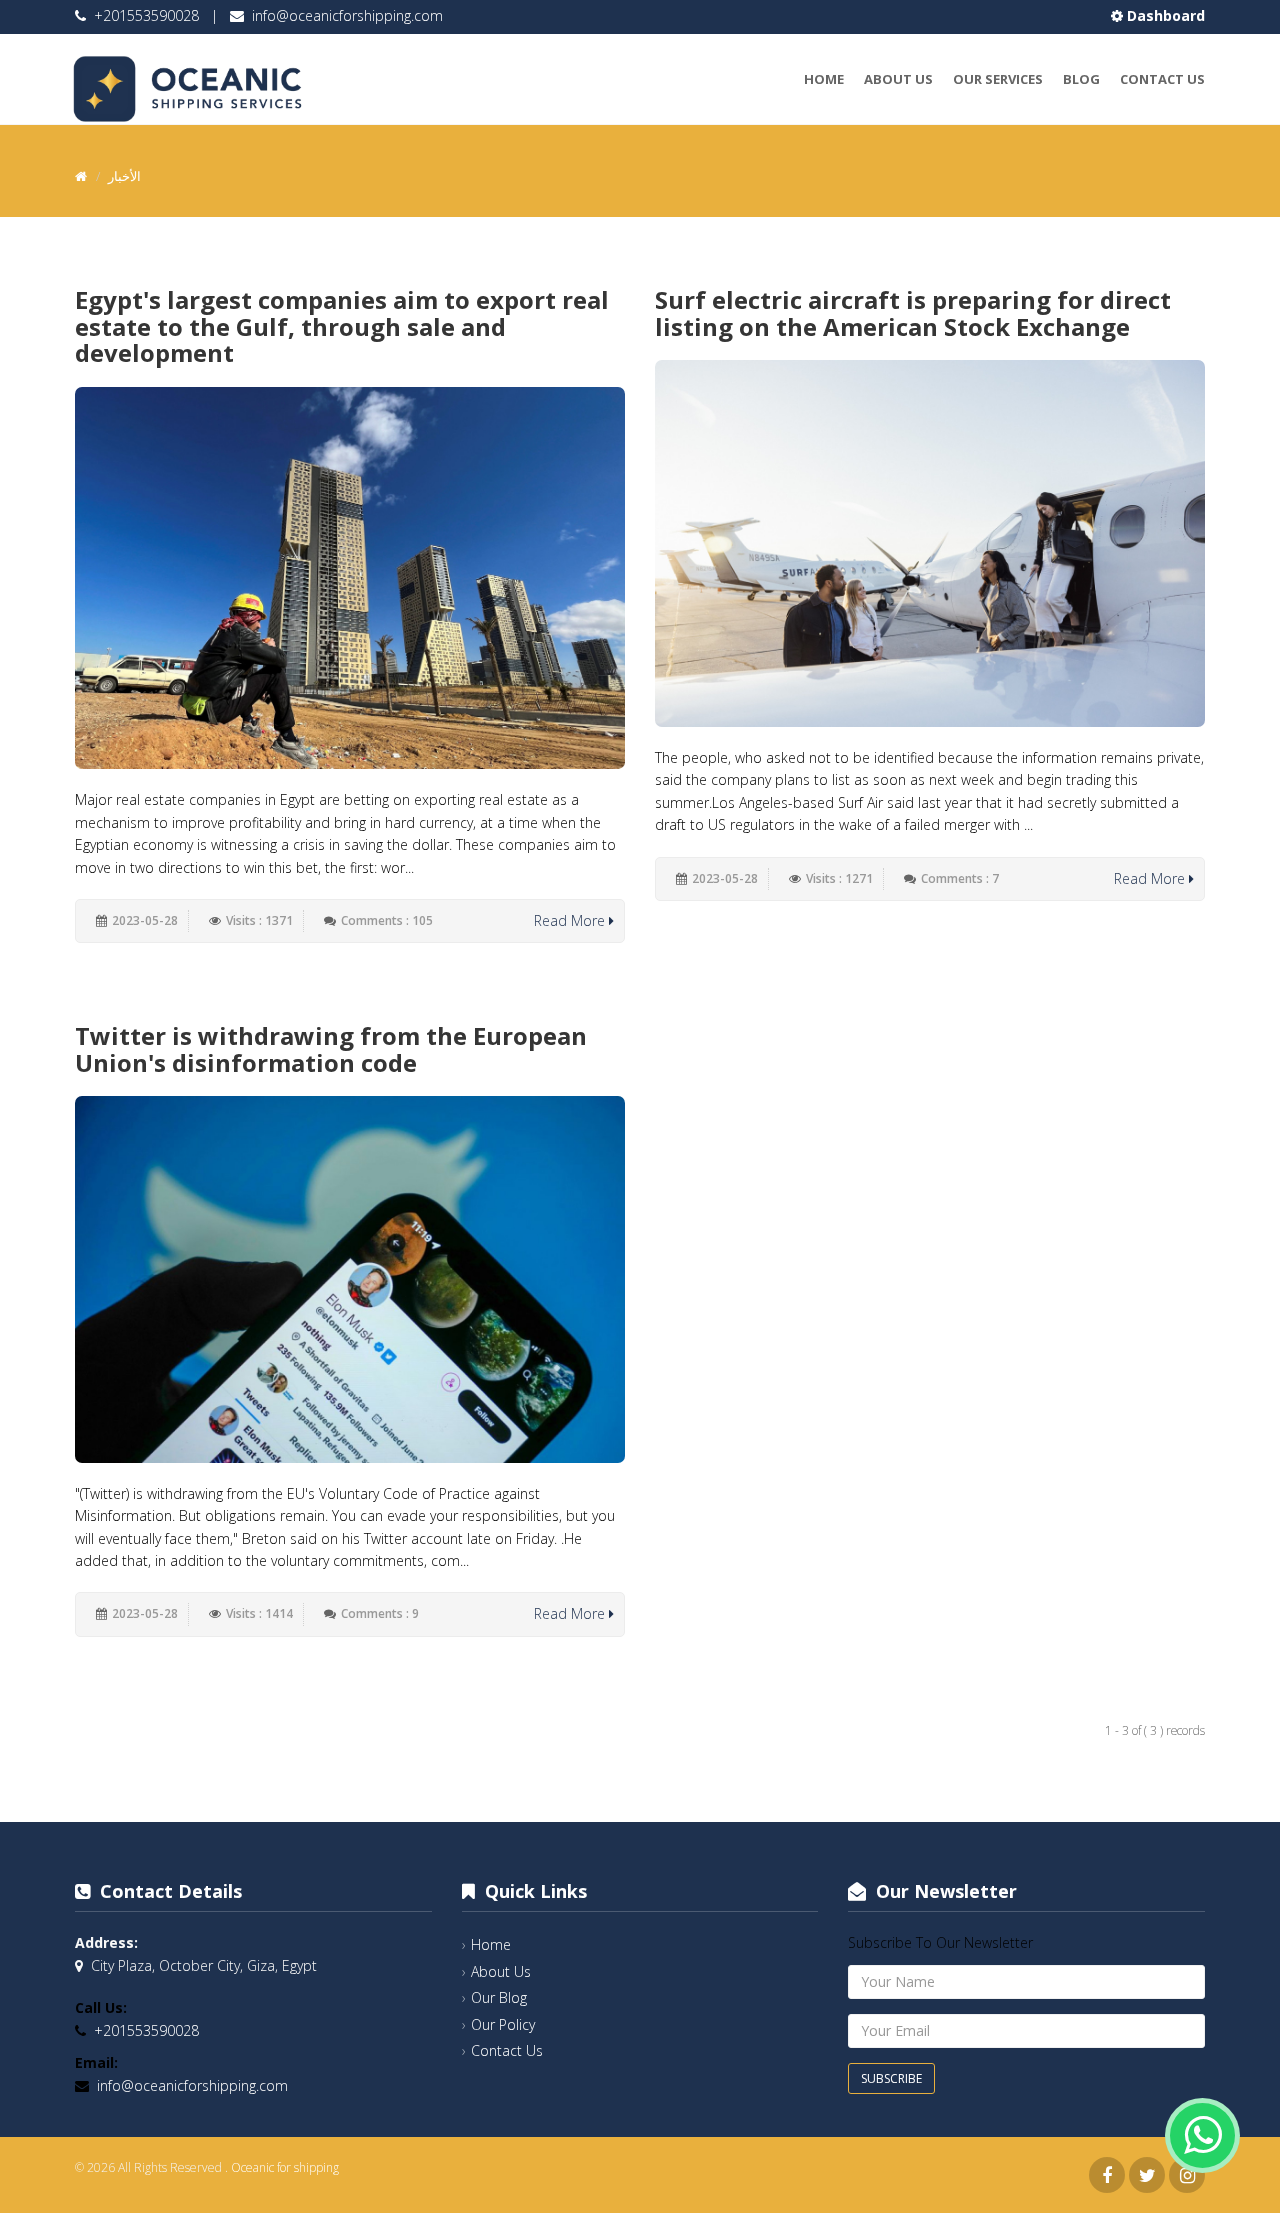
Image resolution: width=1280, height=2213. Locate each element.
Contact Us (1162, 79)
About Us (898, 79)
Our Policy (503, 2024)
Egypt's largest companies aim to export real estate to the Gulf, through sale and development (342, 326)
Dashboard (1164, 15)
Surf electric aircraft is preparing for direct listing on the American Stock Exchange (913, 312)
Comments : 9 (380, 1613)
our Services (998, 79)
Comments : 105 (387, 920)
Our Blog (499, 1997)
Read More (571, 920)
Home (824, 79)
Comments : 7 (960, 878)
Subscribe (891, 2078)
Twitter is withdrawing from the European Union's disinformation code (331, 1048)
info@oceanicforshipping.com (347, 15)
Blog (1081, 79)
